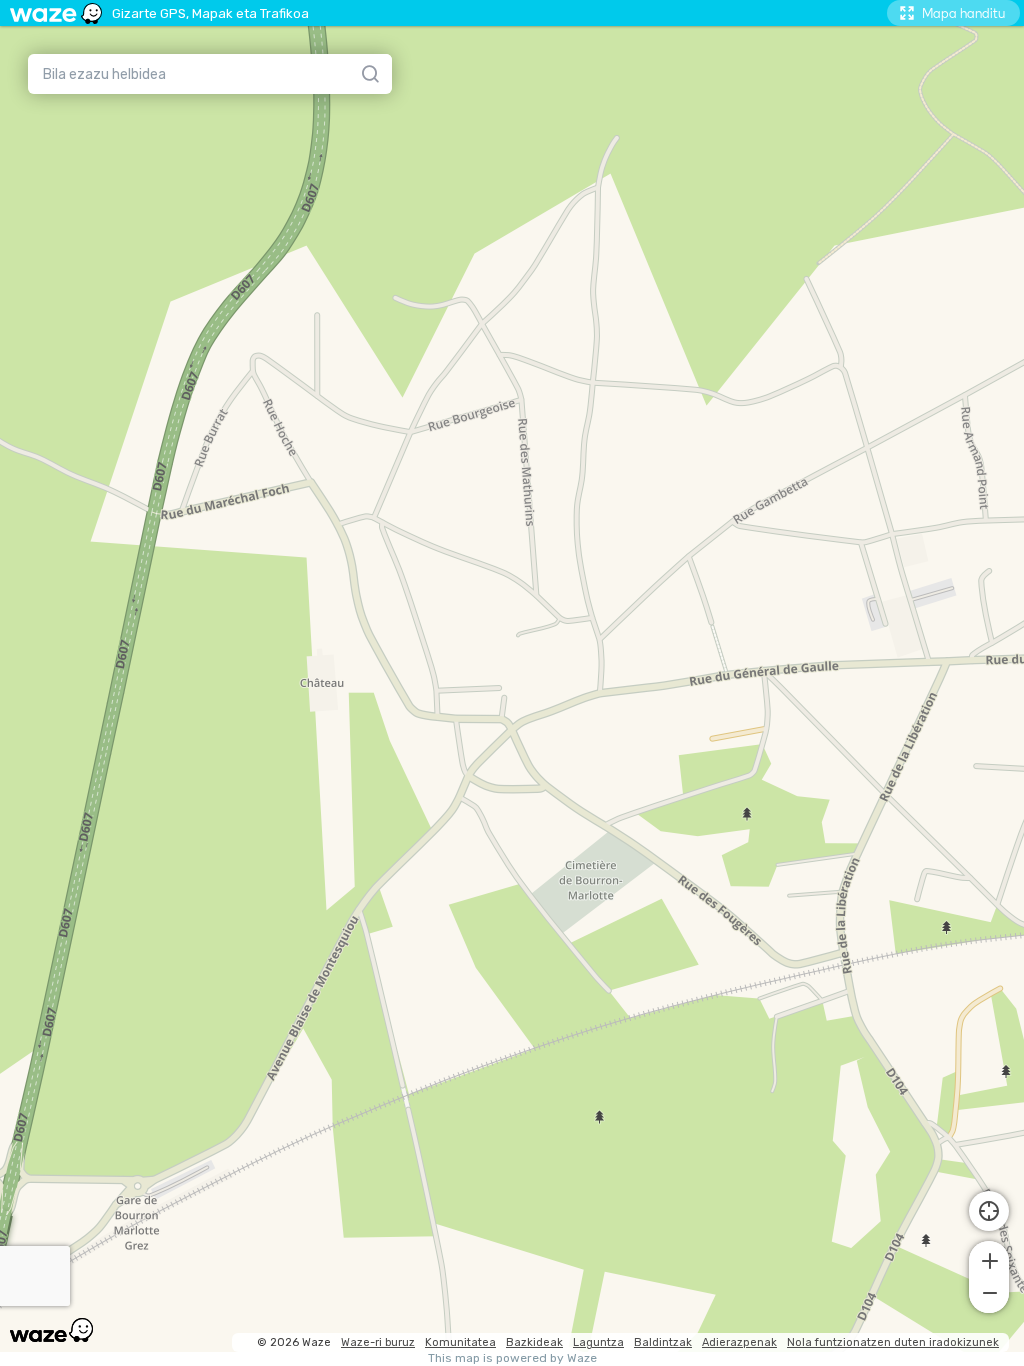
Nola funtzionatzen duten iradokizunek (893, 1342)
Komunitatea (460, 1342)
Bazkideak (534, 1342)
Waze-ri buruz (378, 1342)
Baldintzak (663, 1342)
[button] (989, 1259)
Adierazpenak (739, 1342)
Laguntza (598, 1342)
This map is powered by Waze (512, 1358)
